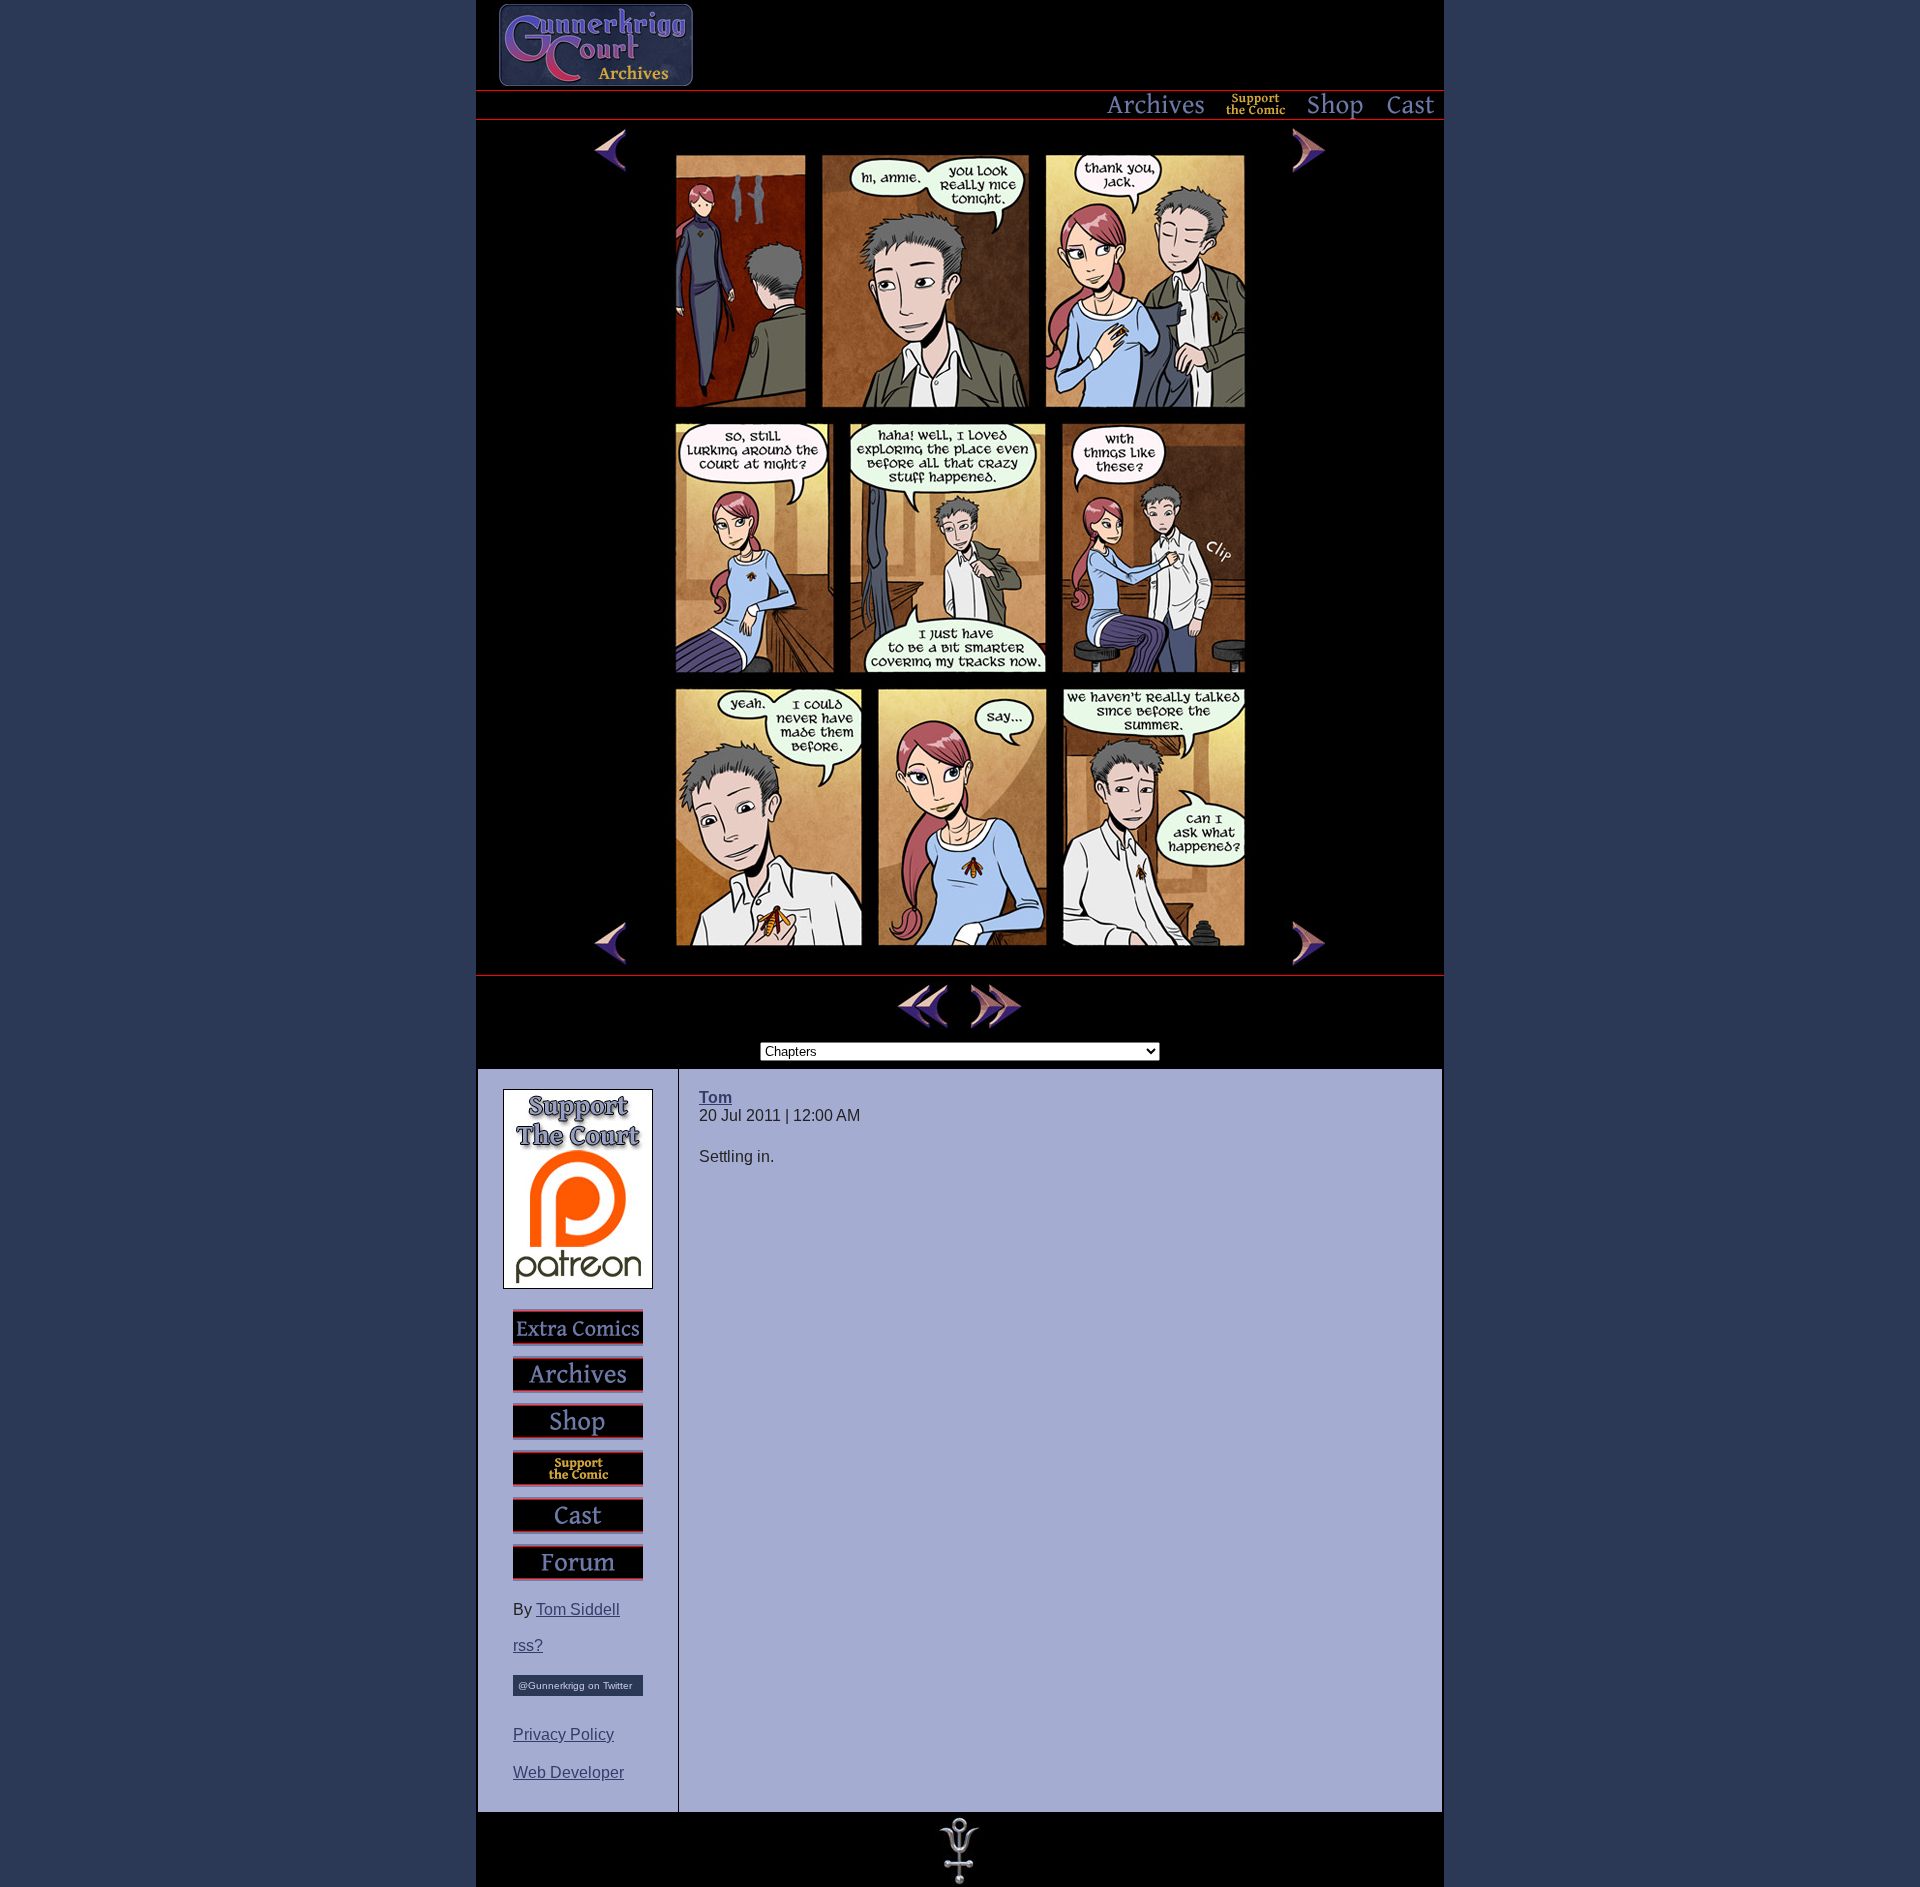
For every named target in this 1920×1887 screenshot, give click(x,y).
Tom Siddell (578, 1609)
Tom (715, 1097)
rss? (528, 1645)
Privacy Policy (563, 1734)
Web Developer (568, 1772)
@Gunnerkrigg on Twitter (575, 1685)
